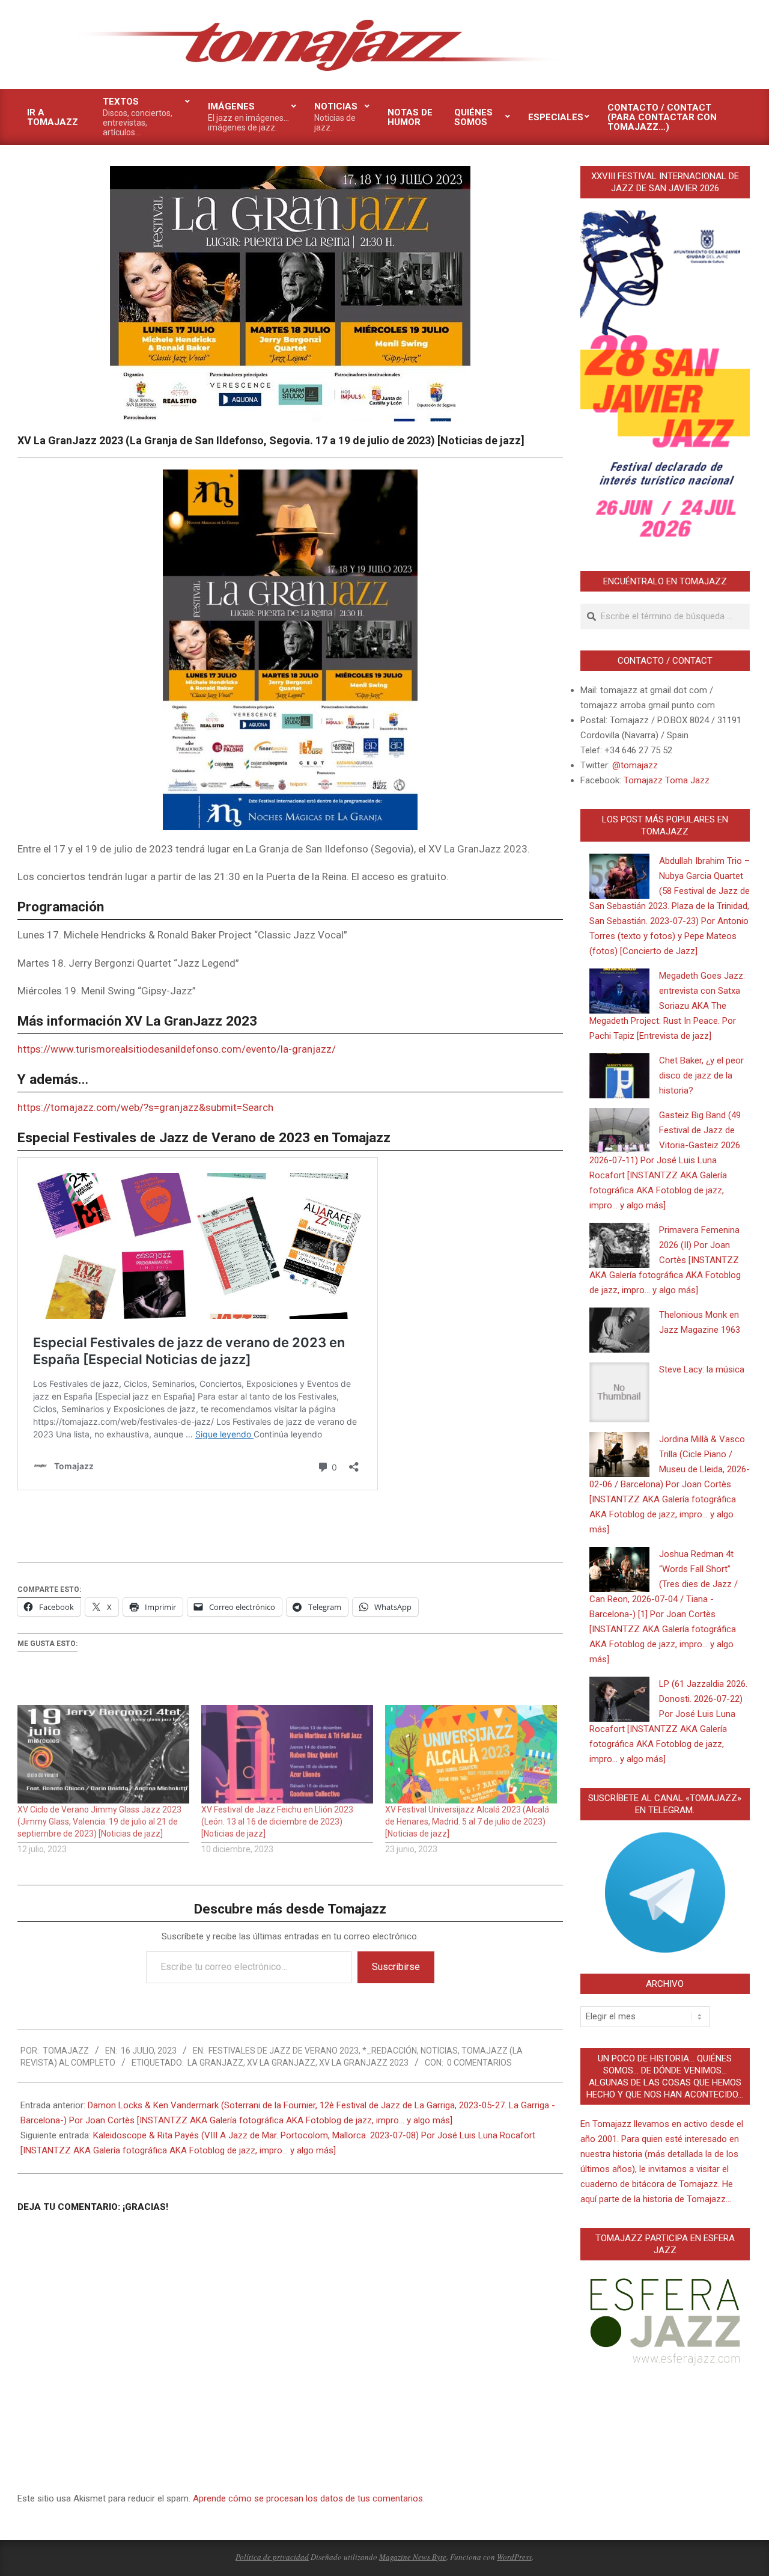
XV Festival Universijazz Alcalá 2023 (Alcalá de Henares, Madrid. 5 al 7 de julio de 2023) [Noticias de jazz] (467, 1822)
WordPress (514, 2557)
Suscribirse (396, 1967)
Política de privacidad (272, 2557)
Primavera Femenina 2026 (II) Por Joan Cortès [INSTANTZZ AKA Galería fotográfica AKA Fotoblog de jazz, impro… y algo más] (665, 1260)
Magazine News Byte (413, 2557)
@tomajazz (635, 765)
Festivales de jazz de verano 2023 (284, 2051)
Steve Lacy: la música (702, 1369)
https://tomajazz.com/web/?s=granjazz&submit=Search (145, 1107)
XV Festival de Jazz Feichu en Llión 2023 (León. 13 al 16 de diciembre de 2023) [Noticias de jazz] (277, 1822)
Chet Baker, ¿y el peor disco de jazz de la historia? (701, 1075)
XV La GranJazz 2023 (364, 2063)
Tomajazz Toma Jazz (667, 780)
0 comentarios (479, 2063)
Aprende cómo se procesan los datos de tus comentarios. (309, 2498)
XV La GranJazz (281, 2063)
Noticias (439, 2051)
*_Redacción (390, 2051)
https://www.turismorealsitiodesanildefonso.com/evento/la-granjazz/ (177, 1049)
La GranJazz (215, 2063)
